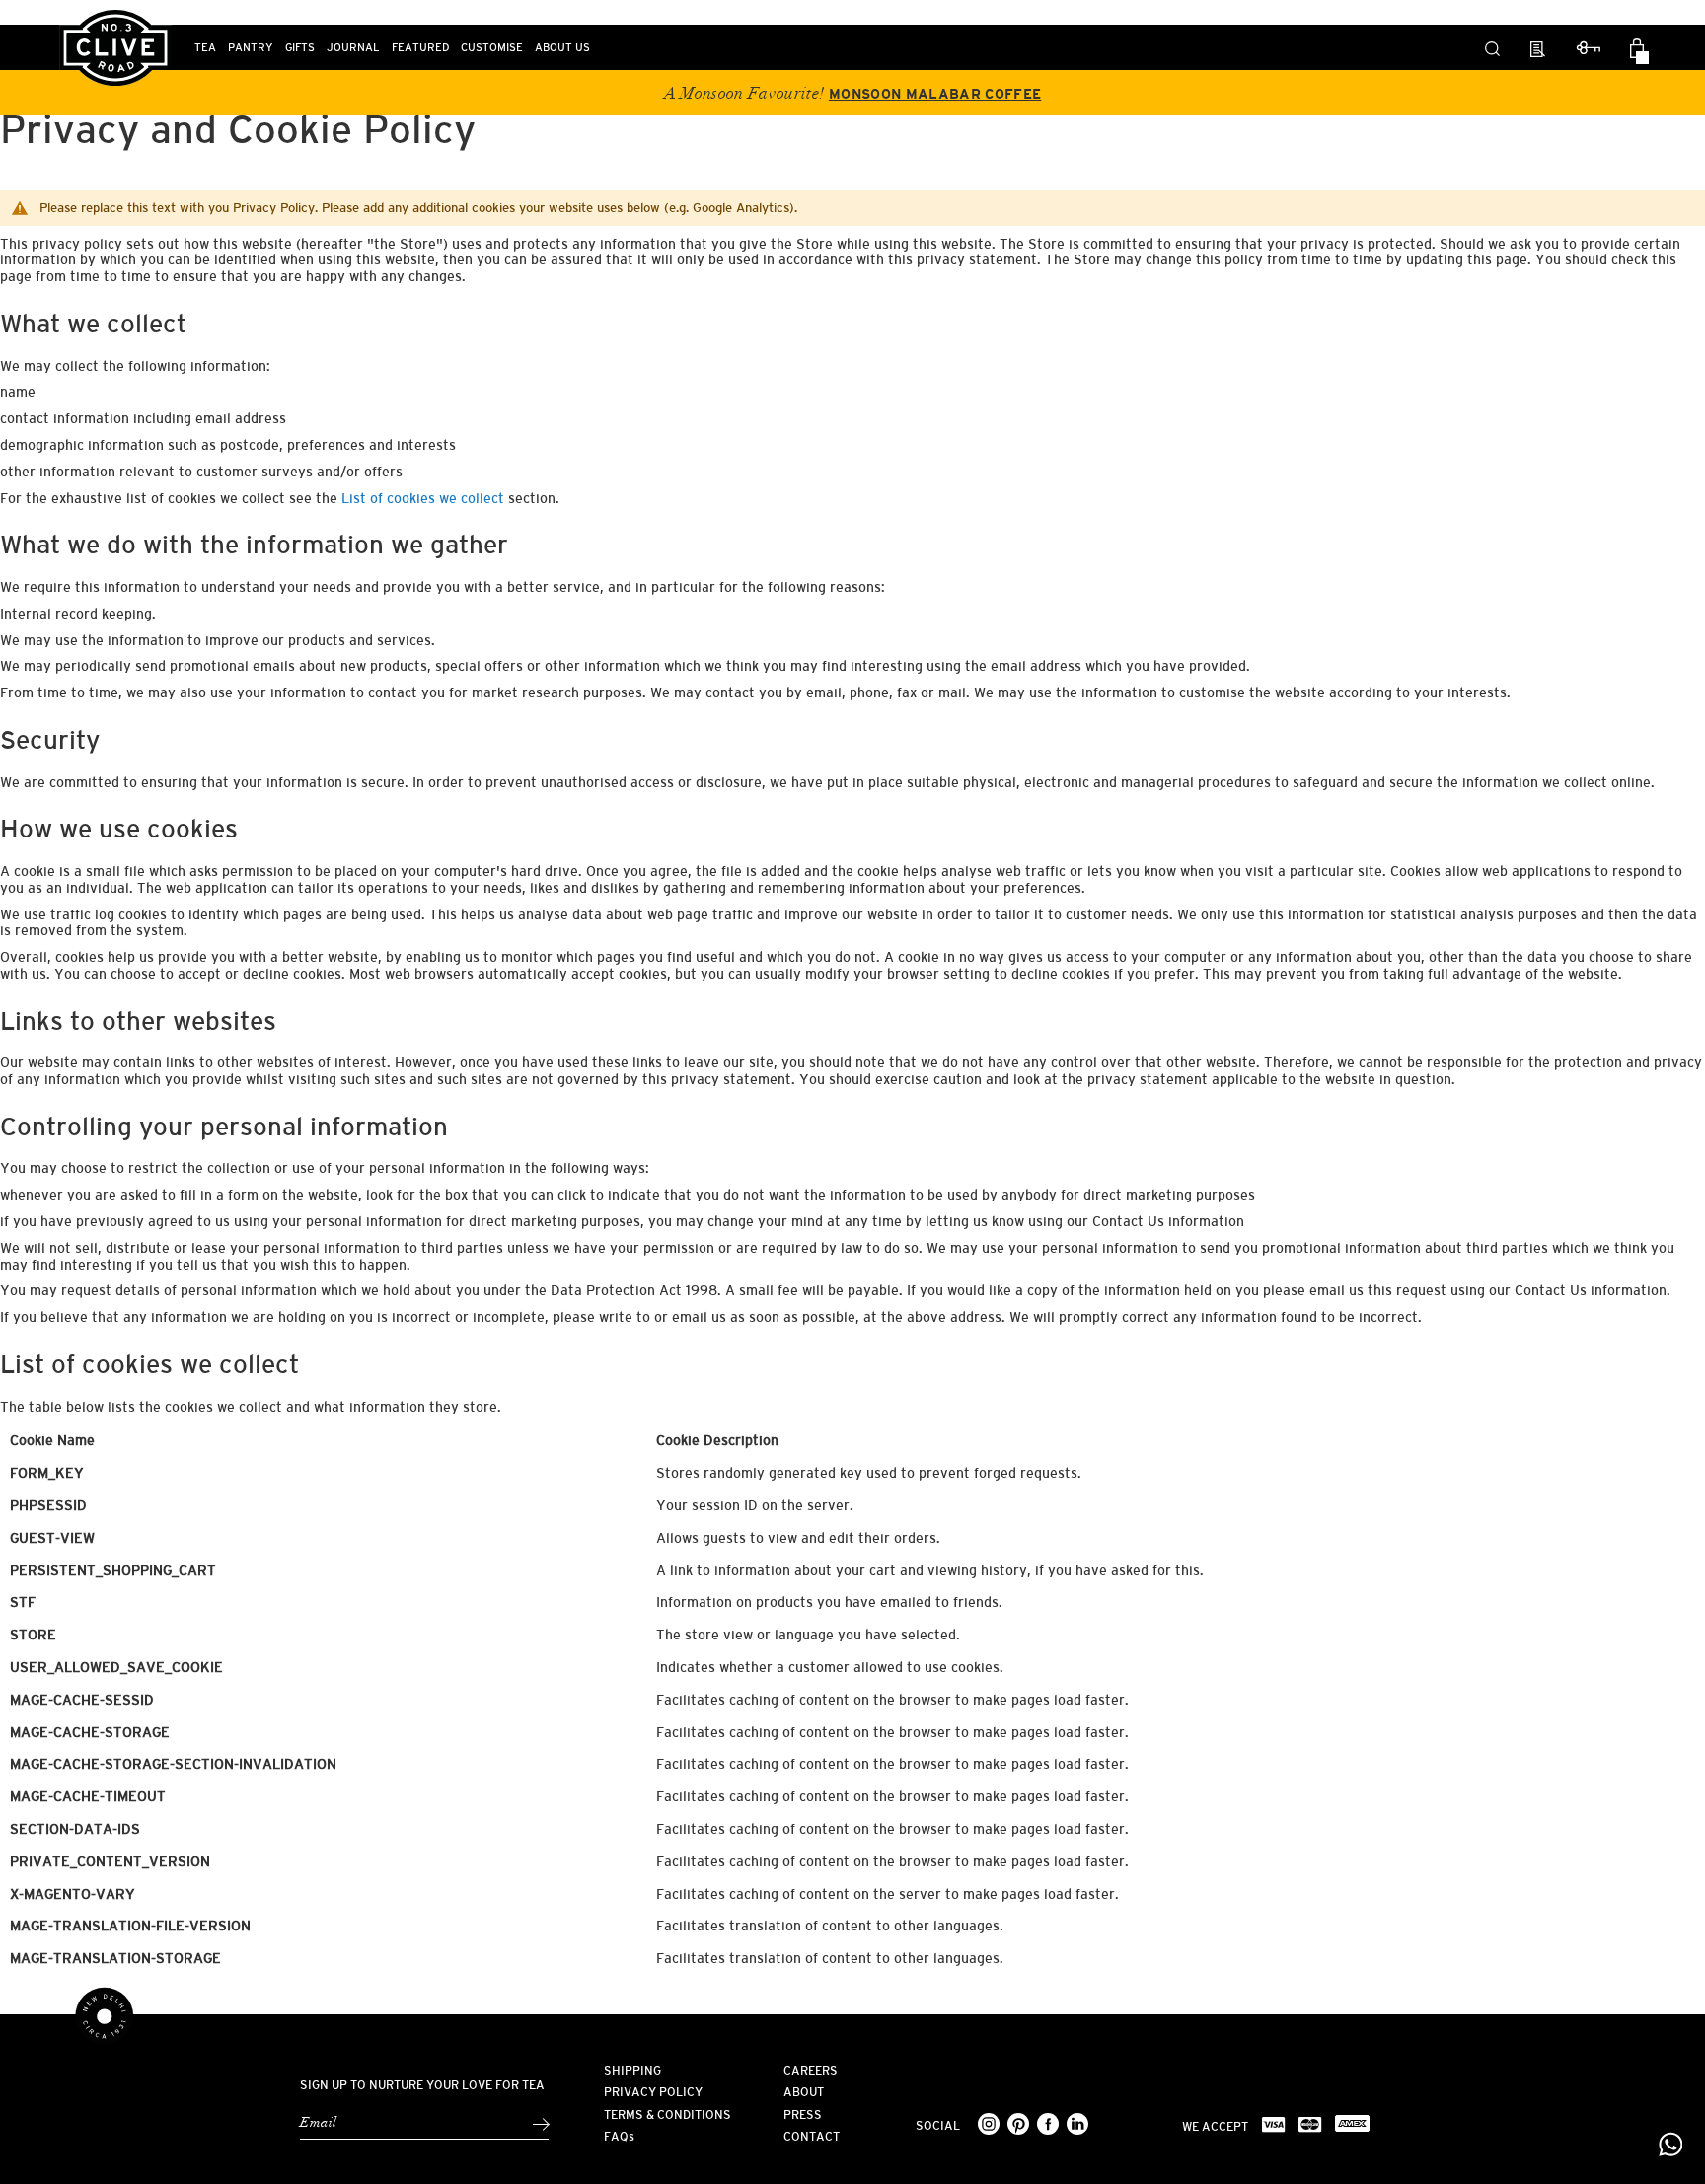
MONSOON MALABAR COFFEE (935, 94)
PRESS (803, 2115)
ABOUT (804, 2092)
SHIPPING (632, 2071)
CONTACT (812, 2137)
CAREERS (811, 2071)
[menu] (626, 47)
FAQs (619, 2137)
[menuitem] (205, 47)
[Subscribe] (540, 2124)
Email (318, 2123)
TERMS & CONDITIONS (667, 2115)
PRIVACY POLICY (653, 2092)
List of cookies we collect (423, 498)
